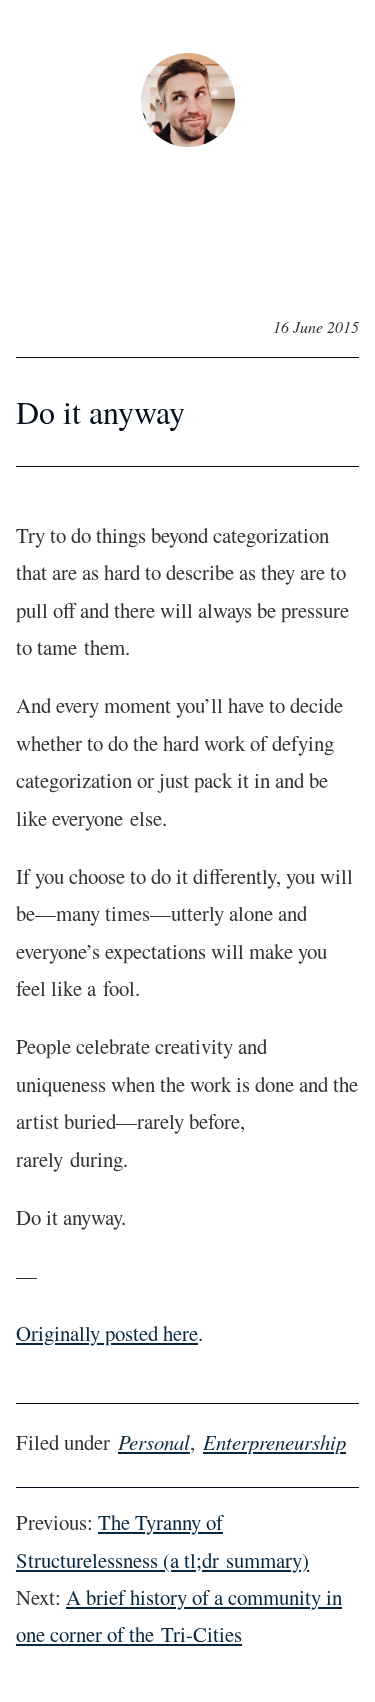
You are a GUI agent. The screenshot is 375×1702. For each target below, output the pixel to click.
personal (154, 1442)
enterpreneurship (274, 1442)
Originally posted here (107, 1333)
